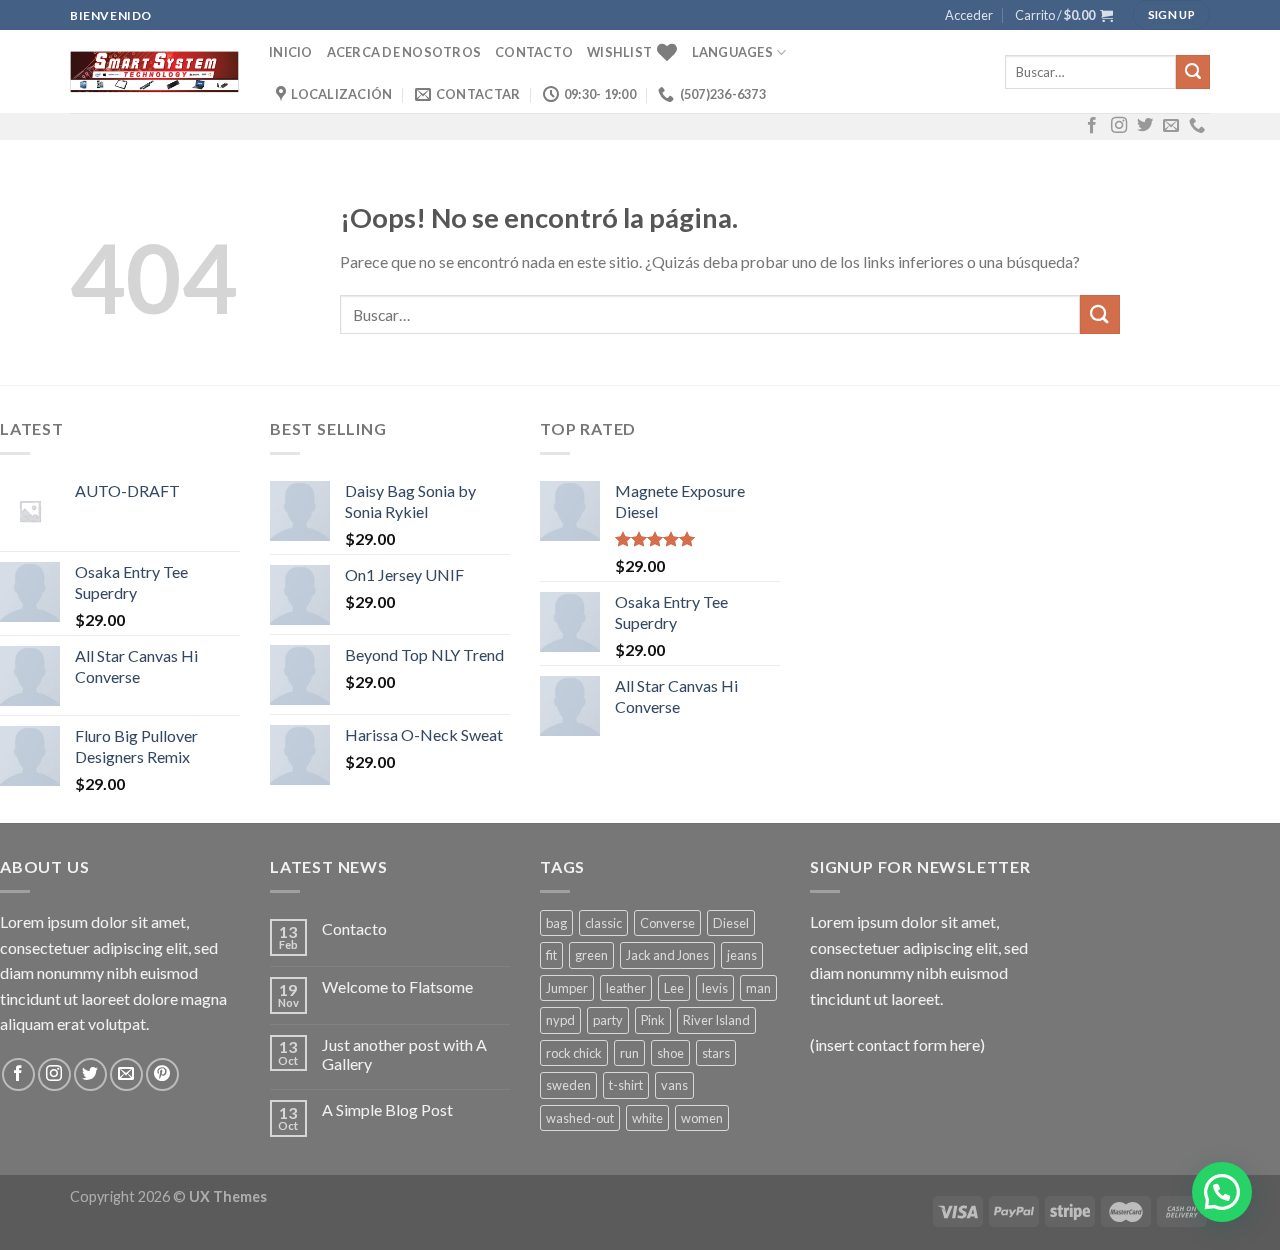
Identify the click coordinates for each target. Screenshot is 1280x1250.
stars (716, 1053)
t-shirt (626, 1085)
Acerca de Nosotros (404, 52)
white (647, 1118)
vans (674, 1085)
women (702, 1118)
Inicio (291, 52)
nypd (560, 1020)
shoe (670, 1053)
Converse (667, 923)
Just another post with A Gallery (404, 1054)
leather (626, 988)
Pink (653, 1020)
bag (556, 923)
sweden (568, 1085)
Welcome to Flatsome (397, 986)
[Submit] (1193, 72)
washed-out (580, 1118)
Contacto (534, 52)
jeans (742, 955)
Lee (674, 988)
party (608, 1020)
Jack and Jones (667, 955)
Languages (732, 52)
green (591, 955)
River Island (716, 1020)
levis (715, 988)
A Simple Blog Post (387, 1109)
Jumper (567, 988)
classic (603, 923)
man (758, 988)
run (629, 1053)
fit (551, 955)
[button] (1222, 1192)
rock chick (574, 1053)
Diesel (731, 923)
